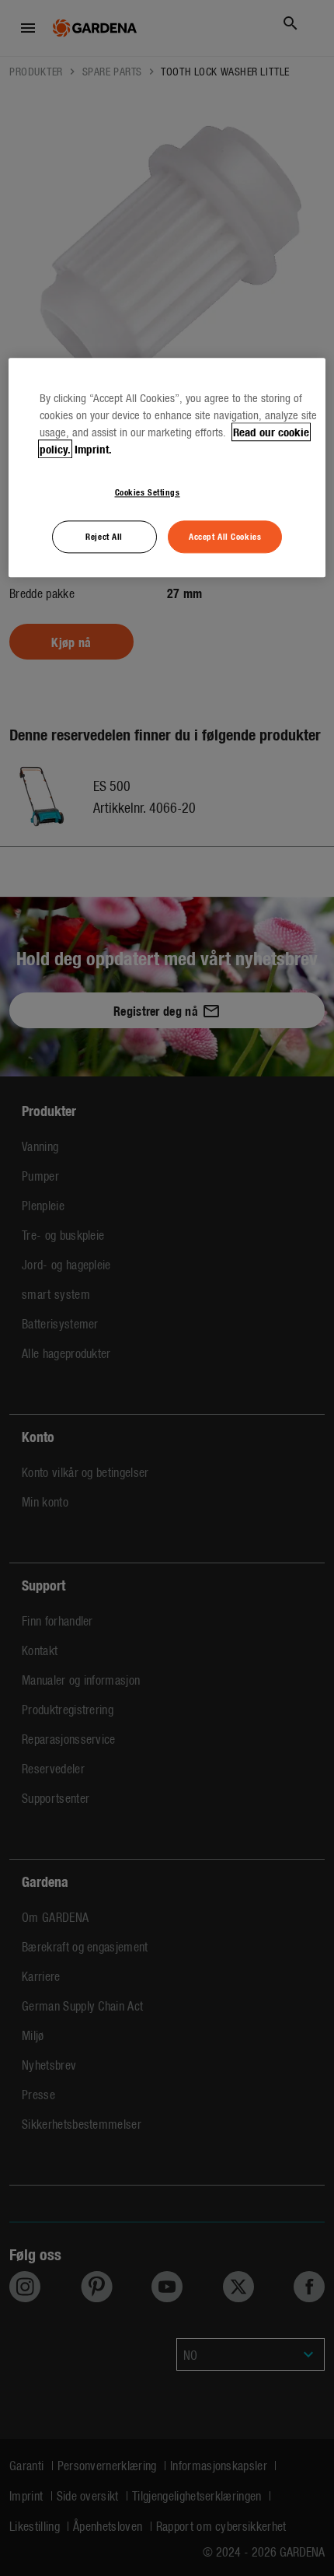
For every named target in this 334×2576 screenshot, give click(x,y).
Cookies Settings (148, 492)
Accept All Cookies (225, 536)
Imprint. (93, 449)
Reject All (104, 536)
